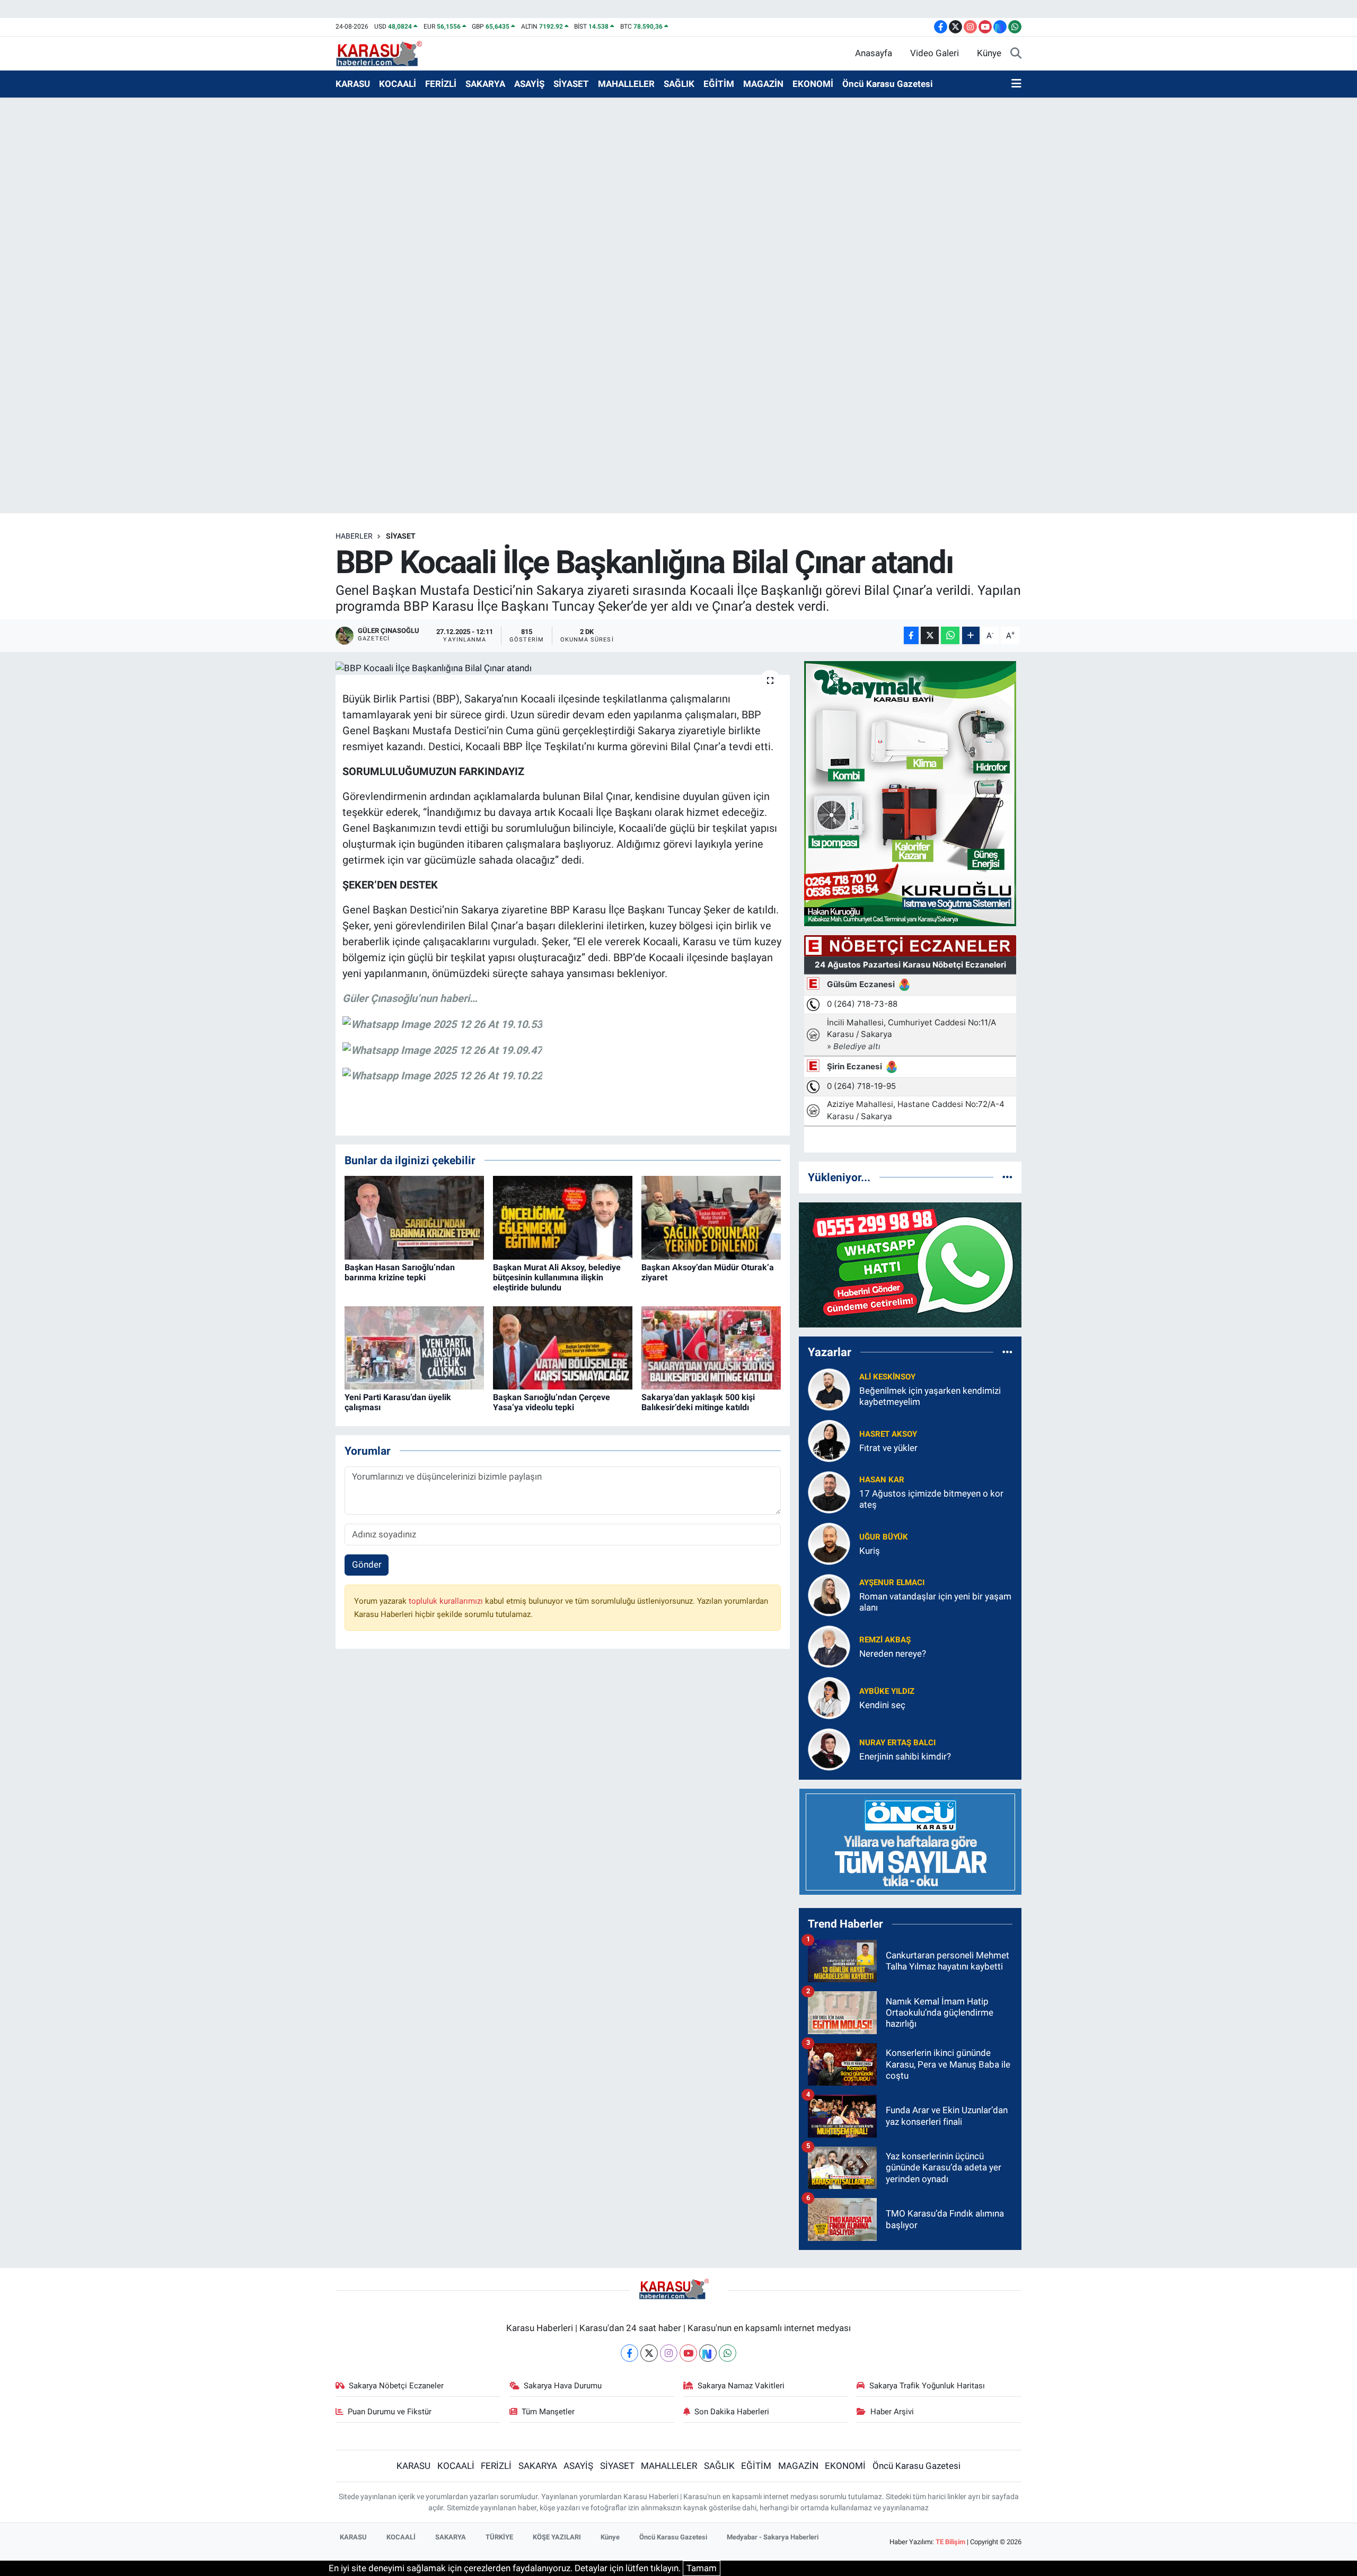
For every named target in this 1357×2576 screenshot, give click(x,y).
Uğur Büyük (884, 1537)
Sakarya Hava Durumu (563, 2386)
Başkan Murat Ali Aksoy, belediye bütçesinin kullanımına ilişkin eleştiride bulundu (557, 1277)
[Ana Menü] (1016, 84)
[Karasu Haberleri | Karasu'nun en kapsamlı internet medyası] (385, 52)
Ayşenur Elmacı (892, 1582)
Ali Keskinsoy (887, 1377)
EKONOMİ (813, 84)
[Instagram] (669, 2353)
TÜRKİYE (499, 2537)
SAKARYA (485, 84)
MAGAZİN (763, 84)
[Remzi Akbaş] (829, 1646)
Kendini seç (882, 1705)
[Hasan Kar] (829, 1491)
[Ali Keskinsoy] (829, 1388)
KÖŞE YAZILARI (557, 2537)
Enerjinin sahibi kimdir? (905, 1756)
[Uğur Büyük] (829, 1543)
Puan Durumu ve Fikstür (390, 2412)
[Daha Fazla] (971, 635)
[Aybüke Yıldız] (829, 1697)
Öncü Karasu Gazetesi (888, 84)
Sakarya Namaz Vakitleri (741, 2386)
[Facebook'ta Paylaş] (911, 635)
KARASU (353, 84)
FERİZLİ (441, 84)
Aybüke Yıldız (887, 1691)
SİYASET (571, 84)
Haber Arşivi (892, 2412)
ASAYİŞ (529, 84)
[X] (649, 2353)
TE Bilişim (950, 2542)
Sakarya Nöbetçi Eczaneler (396, 2386)
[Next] (708, 2353)
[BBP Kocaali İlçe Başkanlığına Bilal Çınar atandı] (563, 668)
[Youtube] (688, 2353)
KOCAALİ (398, 84)
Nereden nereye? (893, 1654)
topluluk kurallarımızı (447, 1601)
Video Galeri (935, 53)
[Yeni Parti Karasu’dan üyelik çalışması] (414, 1347)
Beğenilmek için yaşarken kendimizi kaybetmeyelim (930, 1396)
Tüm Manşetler (548, 2412)
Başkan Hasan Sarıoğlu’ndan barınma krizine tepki (400, 1272)
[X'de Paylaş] (930, 635)
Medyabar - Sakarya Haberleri (773, 2537)
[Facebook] (629, 2353)
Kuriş (870, 1551)
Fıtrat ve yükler (888, 1448)
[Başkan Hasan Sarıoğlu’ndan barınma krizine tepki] (414, 1217)
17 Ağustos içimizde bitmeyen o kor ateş (931, 1499)
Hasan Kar (882, 1480)
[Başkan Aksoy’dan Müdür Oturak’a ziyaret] (711, 1217)
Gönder (367, 1564)
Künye (989, 53)
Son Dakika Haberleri (732, 2412)
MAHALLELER (626, 84)
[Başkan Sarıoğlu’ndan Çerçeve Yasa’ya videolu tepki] (563, 1347)
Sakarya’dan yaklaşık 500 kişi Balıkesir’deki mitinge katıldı (698, 1402)
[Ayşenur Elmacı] (829, 1594)
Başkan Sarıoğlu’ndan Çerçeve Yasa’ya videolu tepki (552, 1402)
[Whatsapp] (728, 2353)
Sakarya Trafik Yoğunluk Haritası (927, 2386)
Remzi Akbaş (885, 1640)
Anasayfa (874, 53)
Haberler (354, 536)
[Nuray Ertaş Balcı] (829, 1748)
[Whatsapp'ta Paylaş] (950, 635)
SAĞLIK (679, 84)
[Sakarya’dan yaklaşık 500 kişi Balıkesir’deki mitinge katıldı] (711, 1347)
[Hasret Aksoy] (829, 1440)
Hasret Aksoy (888, 1434)
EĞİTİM (719, 84)
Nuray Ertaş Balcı (897, 1743)
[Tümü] (1007, 1177)
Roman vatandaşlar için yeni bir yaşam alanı (935, 1602)
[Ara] (1016, 54)
